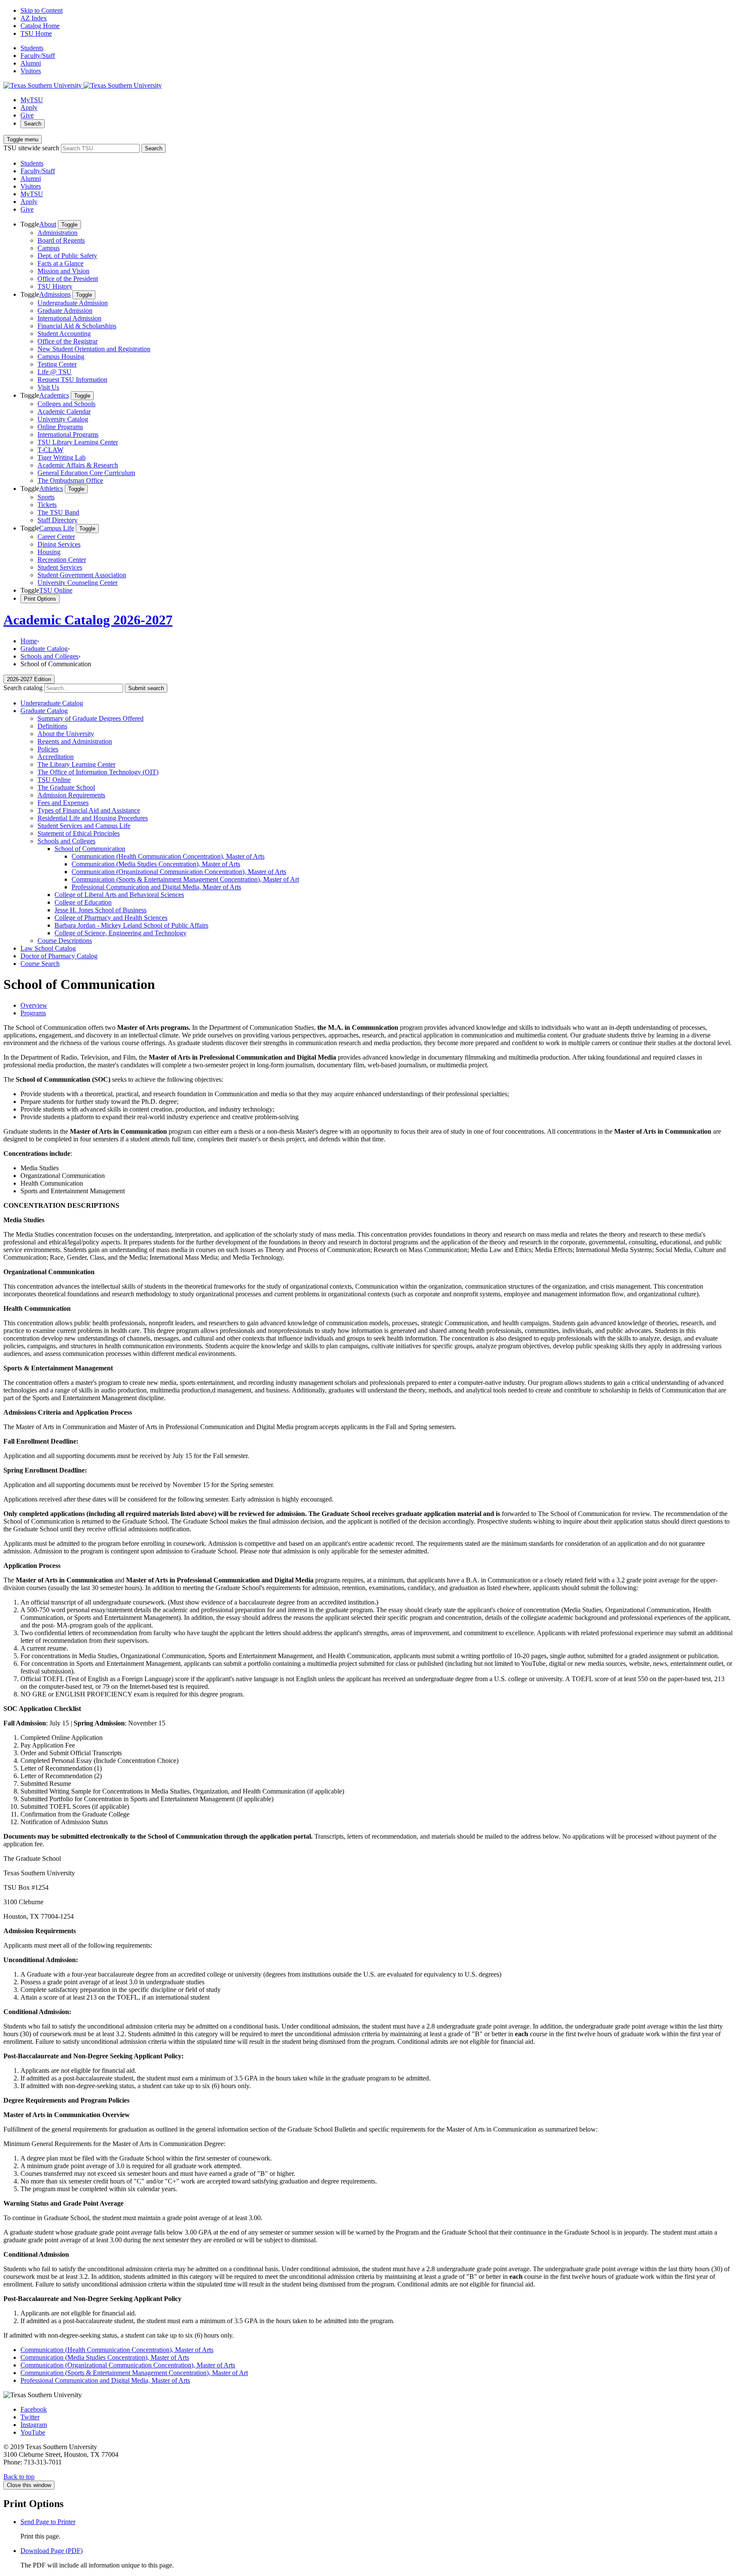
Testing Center (57, 364)
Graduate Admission (65, 311)
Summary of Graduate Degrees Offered (91, 718)
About (48, 224)
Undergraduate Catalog (52, 703)
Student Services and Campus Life (84, 826)
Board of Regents (61, 240)
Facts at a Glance (60, 263)
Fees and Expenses (63, 803)
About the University (66, 734)
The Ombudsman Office (70, 480)
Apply (29, 107)
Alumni (31, 63)
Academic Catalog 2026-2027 (88, 620)
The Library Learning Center (76, 764)
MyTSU (32, 100)
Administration (57, 233)
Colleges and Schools (66, 404)
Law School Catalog (48, 948)
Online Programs (60, 427)
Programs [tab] (33, 1013)
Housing (49, 552)
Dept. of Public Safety (67, 256)
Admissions (55, 294)
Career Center (56, 537)
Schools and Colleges (49, 656)
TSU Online (56, 590)
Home (29, 641)
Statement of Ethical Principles (79, 833)
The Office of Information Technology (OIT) (98, 772)
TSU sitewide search (31, 148)
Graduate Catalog (44, 649)
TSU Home (36, 33)
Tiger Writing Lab (62, 457)
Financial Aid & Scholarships (77, 326)
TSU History (55, 286)
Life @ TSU (55, 372)
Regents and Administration (75, 741)
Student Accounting (64, 334)
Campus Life (57, 528)
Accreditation (56, 757)
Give (27, 115)
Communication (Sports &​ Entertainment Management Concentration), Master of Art (185, 879)
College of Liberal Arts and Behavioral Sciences (119, 895)
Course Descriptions (65, 941)
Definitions (52, 726)
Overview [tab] (34, 1005)
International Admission (69, 318)
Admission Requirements (71, 795)
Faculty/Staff (38, 56)
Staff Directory (57, 520)
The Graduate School (66, 787)
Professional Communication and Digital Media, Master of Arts (156, 887)
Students (32, 48)
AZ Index (34, 18)
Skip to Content (42, 10)
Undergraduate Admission (73, 303)
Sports (46, 497)
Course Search (40, 964)
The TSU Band (58, 512)
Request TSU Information (72, 380)
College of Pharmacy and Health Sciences (111, 918)
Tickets (47, 505)
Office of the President (68, 279)
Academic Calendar (64, 411)
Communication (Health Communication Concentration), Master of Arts (168, 856)
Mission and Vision (63, 271)
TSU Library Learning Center (78, 442)
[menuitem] (377, 255)
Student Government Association (82, 575)
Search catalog (23, 688)
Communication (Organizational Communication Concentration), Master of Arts (179, 872)
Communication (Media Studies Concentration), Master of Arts (156, 864)
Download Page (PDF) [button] (52, 2551)
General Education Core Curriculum (86, 473)
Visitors (31, 71)
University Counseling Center (78, 583)
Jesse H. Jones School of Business (101, 910)
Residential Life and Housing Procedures (93, 818)
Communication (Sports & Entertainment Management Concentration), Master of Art (134, 2373)
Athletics (51, 489)
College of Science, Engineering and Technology (121, 933)
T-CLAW (50, 450)
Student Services (60, 567)
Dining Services (59, 544)
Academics (54, 395)
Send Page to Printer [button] (48, 2522)
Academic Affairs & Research (78, 465)
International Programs (68, 434)
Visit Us (48, 387)
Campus (49, 248)
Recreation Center (62, 560)
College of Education (83, 902)
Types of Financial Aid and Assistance (89, 810)
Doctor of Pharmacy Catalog (59, 956)
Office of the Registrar (68, 341)
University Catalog (63, 419)
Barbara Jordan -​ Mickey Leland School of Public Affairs (131, 925)
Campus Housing (61, 357)
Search (33, 124)
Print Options (40, 599)
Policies (48, 749)
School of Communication (90, 849)
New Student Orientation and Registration (94, 349)
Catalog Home (40, 26)
